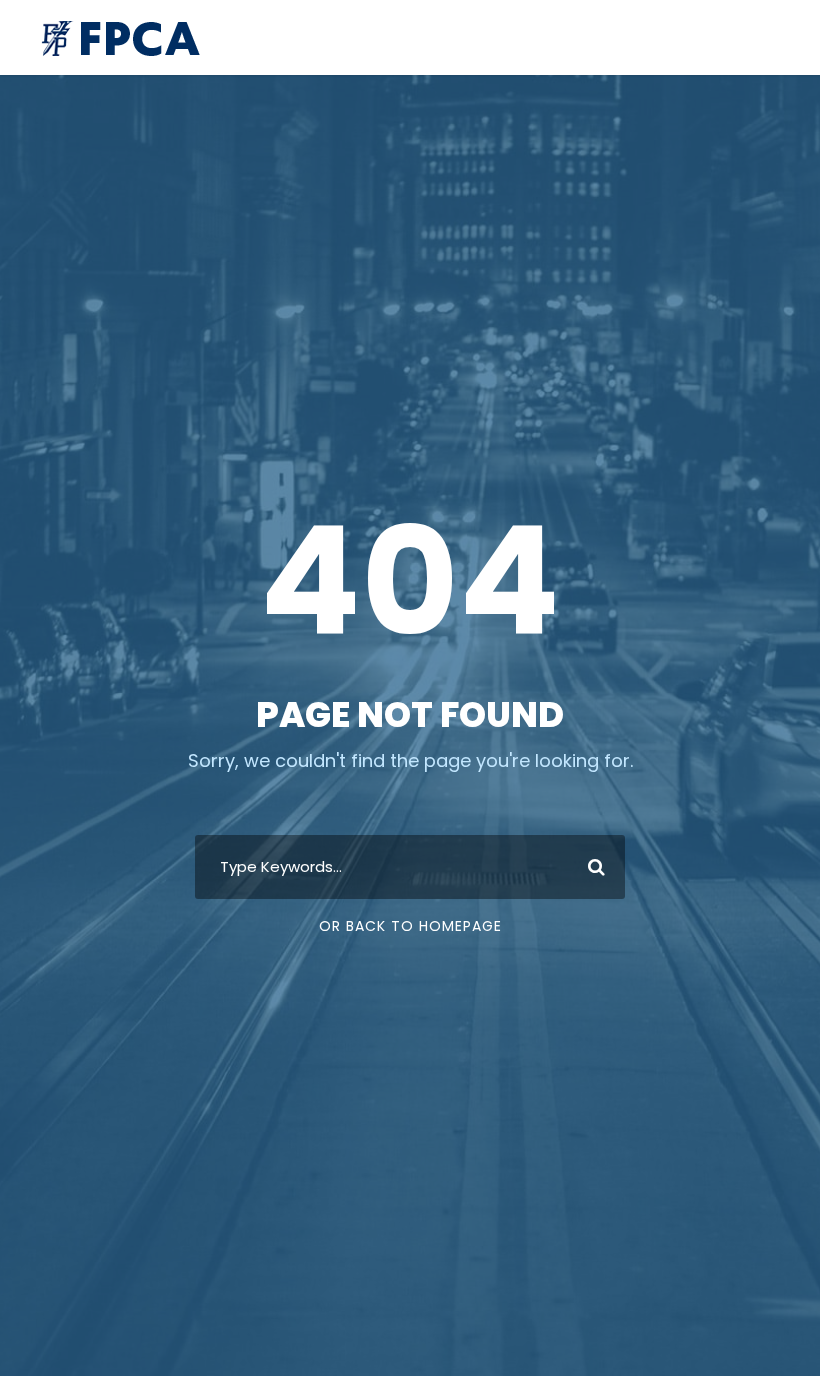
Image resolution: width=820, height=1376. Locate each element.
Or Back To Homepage (410, 926)
